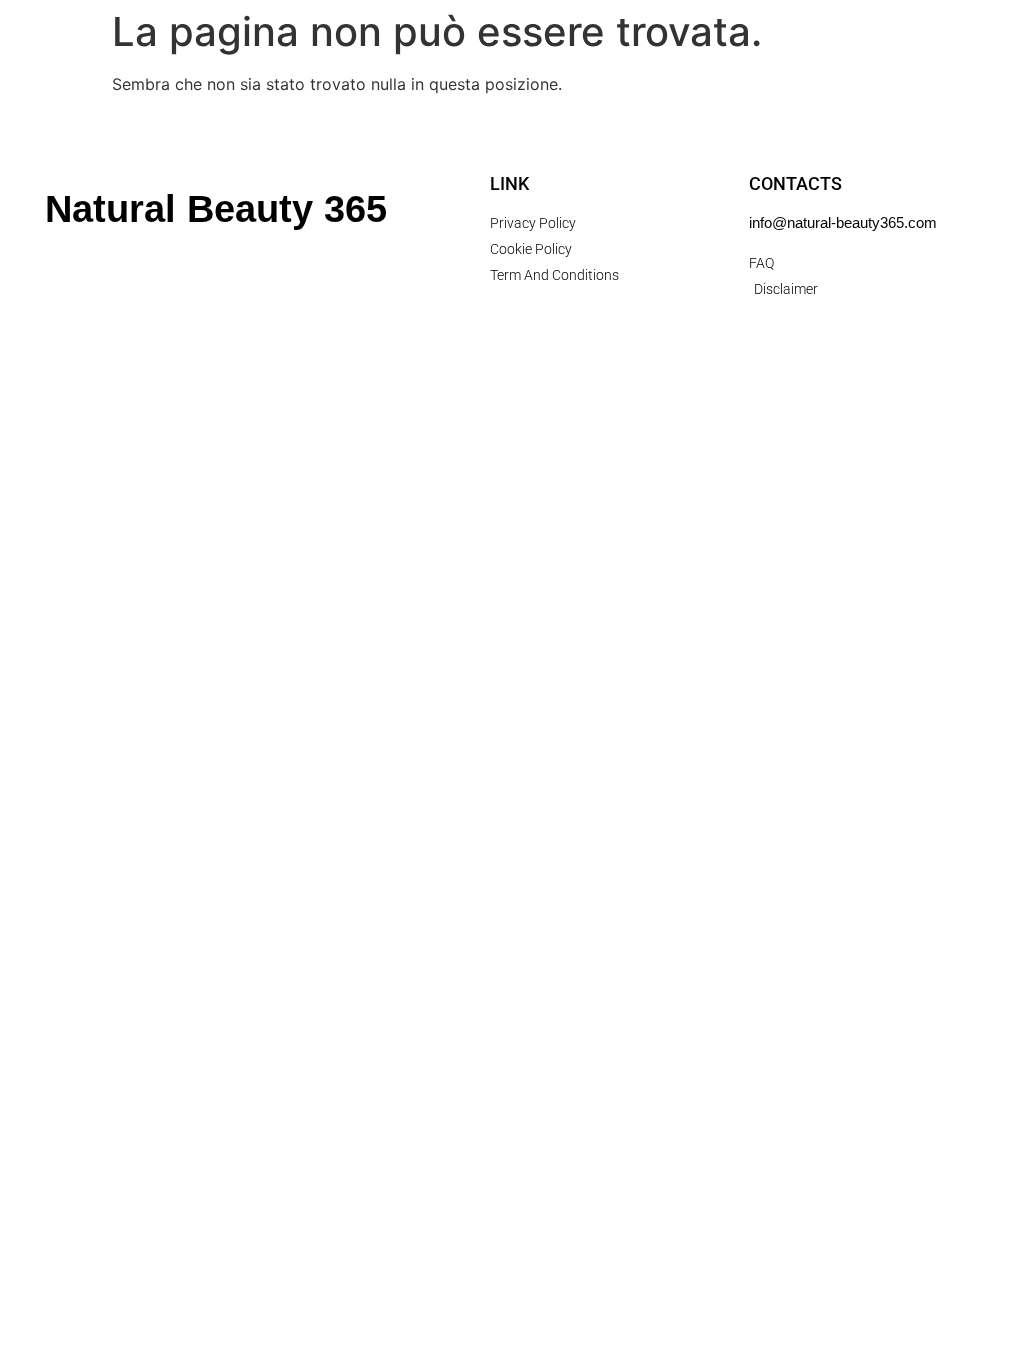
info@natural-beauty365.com (843, 222)
